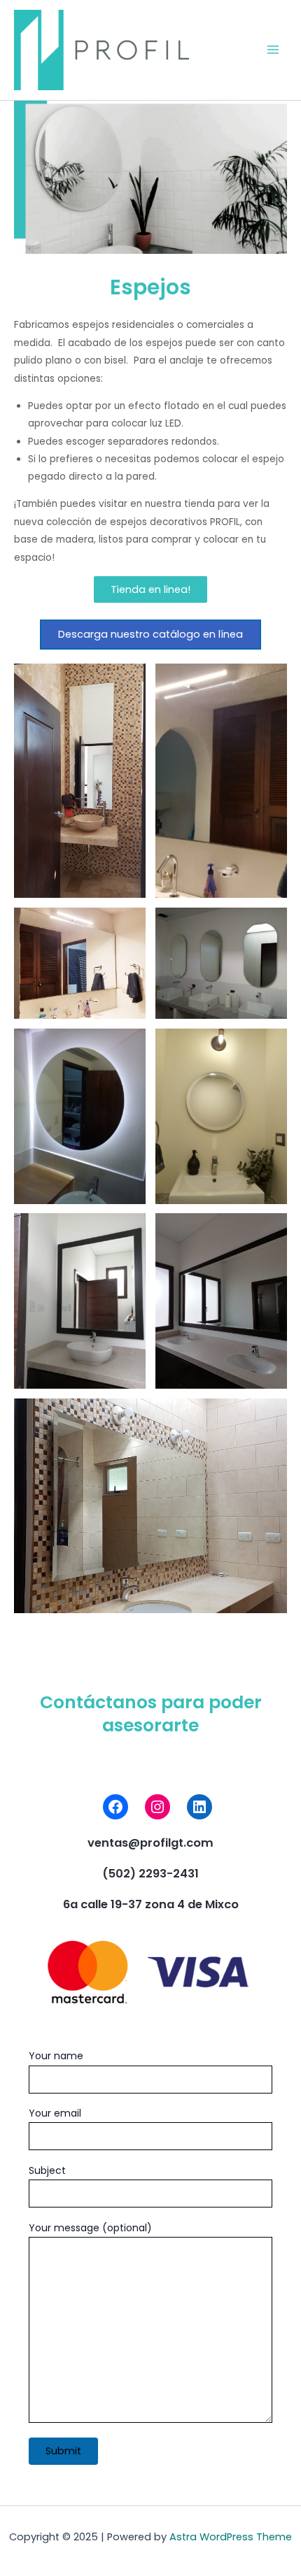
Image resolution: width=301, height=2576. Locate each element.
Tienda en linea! (150, 589)
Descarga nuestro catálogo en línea (150, 634)
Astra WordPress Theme (231, 2537)
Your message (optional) (90, 2228)
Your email (55, 2113)
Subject (47, 2170)
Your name (56, 2056)
